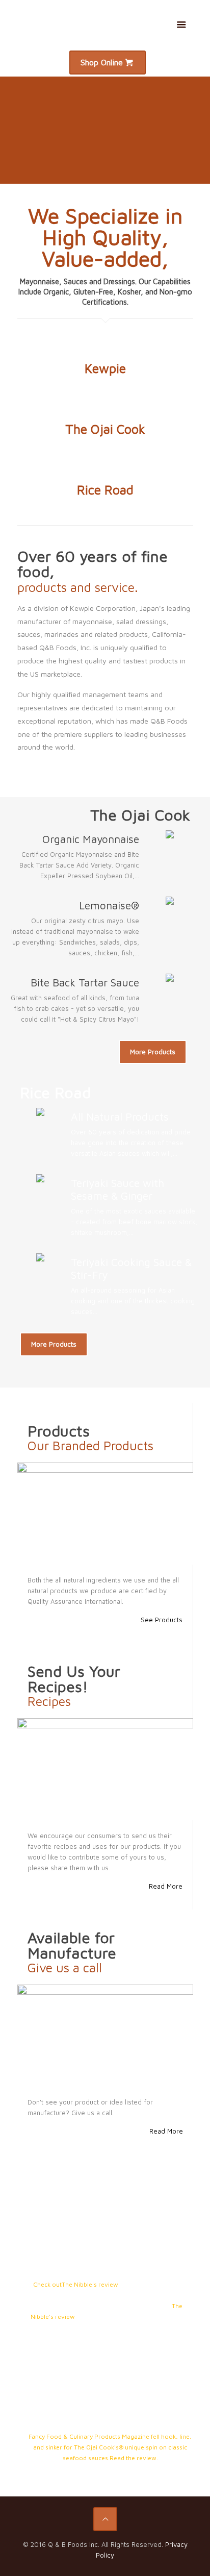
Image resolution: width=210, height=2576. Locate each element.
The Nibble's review (90, 2284)
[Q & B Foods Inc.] (105, 23)
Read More (166, 1886)
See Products (162, 1620)
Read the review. (134, 2458)
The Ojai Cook (105, 429)
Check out (47, 2284)
